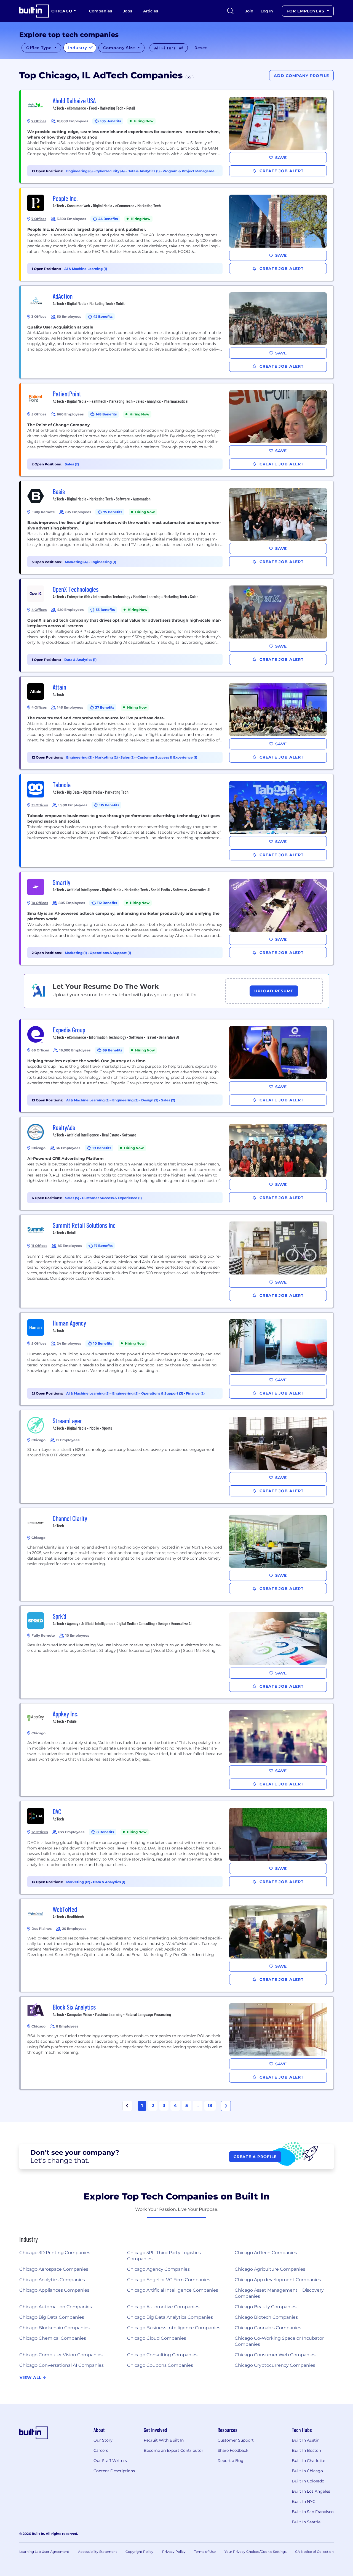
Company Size (120, 48)
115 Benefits (109, 805)
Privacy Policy (174, 2552)
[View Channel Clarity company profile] (177, 1554)
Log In (267, 11)
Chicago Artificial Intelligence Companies (173, 2290)
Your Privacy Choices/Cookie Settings (256, 2552)
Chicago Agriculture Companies (270, 2269)
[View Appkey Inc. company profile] (177, 1750)
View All (31, 2378)
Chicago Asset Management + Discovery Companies (279, 2293)
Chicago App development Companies (278, 2280)
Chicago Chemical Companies (53, 2338)
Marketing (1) (76, 953)
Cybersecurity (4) (110, 171)
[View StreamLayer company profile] (177, 1457)
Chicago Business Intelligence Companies (174, 2328)
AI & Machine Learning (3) (88, 1100)
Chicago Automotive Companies (163, 2307)
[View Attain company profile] (177, 723)
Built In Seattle (306, 2522)
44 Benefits (108, 219)
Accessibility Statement (97, 2552)
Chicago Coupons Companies (160, 2365)
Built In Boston (306, 2450)
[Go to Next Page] (226, 2106)
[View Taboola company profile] (177, 821)
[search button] (231, 11)
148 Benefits (106, 414)
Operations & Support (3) (163, 1393)
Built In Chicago (307, 2471)
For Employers (306, 11)
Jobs (128, 11)
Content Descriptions (114, 2471)
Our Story (103, 2440)
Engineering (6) (80, 171)
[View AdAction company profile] (177, 332)
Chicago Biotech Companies (266, 2317)
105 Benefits (110, 121)
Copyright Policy (139, 2552)
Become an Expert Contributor (173, 2450)
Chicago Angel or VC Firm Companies (169, 2280)
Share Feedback (233, 2450)
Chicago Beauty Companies (266, 2307)
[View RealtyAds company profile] (177, 1164)
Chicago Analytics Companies (52, 2280)
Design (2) (150, 1100)
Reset (201, 48)
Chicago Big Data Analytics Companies (170, 2317)
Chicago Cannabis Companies (268, 2328)
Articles (151, 11)
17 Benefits (103, 1246)
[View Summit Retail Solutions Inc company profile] (177, 1261)
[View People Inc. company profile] (177, 234)
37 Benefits (105, 707)
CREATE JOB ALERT (281, 171)
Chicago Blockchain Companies (54, 2328)
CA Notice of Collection (314, 2552)
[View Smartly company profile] (177, 918)
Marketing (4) (77, 562)
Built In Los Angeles (311, 2491)
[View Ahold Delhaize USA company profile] (177, 137)
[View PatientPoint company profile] (177, 430)
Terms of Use (205, 2552)
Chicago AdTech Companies (266, 2253)
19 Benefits (102, 1148)
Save (281, 158)
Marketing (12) (79, 1882)
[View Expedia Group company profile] (177, 1066)
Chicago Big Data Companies (52, 2317)
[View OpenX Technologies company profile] (177, 625)
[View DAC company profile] (177, 1848)
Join (249, 11)
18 (210, 2105)
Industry (78, 48)
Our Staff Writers (110, 2461)
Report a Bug (231, 2461)
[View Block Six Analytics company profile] (177, 2043)
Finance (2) (195, 1393)
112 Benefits (107, 903)
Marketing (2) (107, 757)
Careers (101, 2450)
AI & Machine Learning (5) (88, 1393)
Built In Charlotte (308, 2461)
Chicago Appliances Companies (54, 2290)
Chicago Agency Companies (158, 2269)
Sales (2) (72, 464)
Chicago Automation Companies (56, 2307)
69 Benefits (112, 1050)
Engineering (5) (126, 1393)
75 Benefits (113, 512)
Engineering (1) (103, 562)
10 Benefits (103, 1343)
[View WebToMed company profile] (177, 1945)
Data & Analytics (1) (144, 171)
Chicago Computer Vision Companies (61, 2355)
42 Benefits (103, 316)
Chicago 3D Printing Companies (55, 2253)
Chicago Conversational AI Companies (61, 2365)
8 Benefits (105, 1832)
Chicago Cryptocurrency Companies (275, 2365)
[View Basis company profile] (177, 528)
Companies (101, 11)
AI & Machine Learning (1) (86, 269)
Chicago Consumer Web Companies (275, 2355)
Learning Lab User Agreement (44, 2552)
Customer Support (236, 2440)
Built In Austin (306, 2440)
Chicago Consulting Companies (162, 2355)
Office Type (40, 48)
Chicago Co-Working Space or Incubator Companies (279, 2341)
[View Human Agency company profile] (177, 1359)
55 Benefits (105, 610)
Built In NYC (303, 2501)
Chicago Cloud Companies (157, 2338)
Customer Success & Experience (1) (167, 757)
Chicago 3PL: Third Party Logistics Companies (164, 2256)
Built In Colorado (308, 2481)
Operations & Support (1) (110, 953)
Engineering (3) (80, 757)
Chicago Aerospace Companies (54, 2269)
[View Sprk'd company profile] (177, 1652)
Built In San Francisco (313, 2512)
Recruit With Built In (164, 2440)
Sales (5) (73, 1198)
